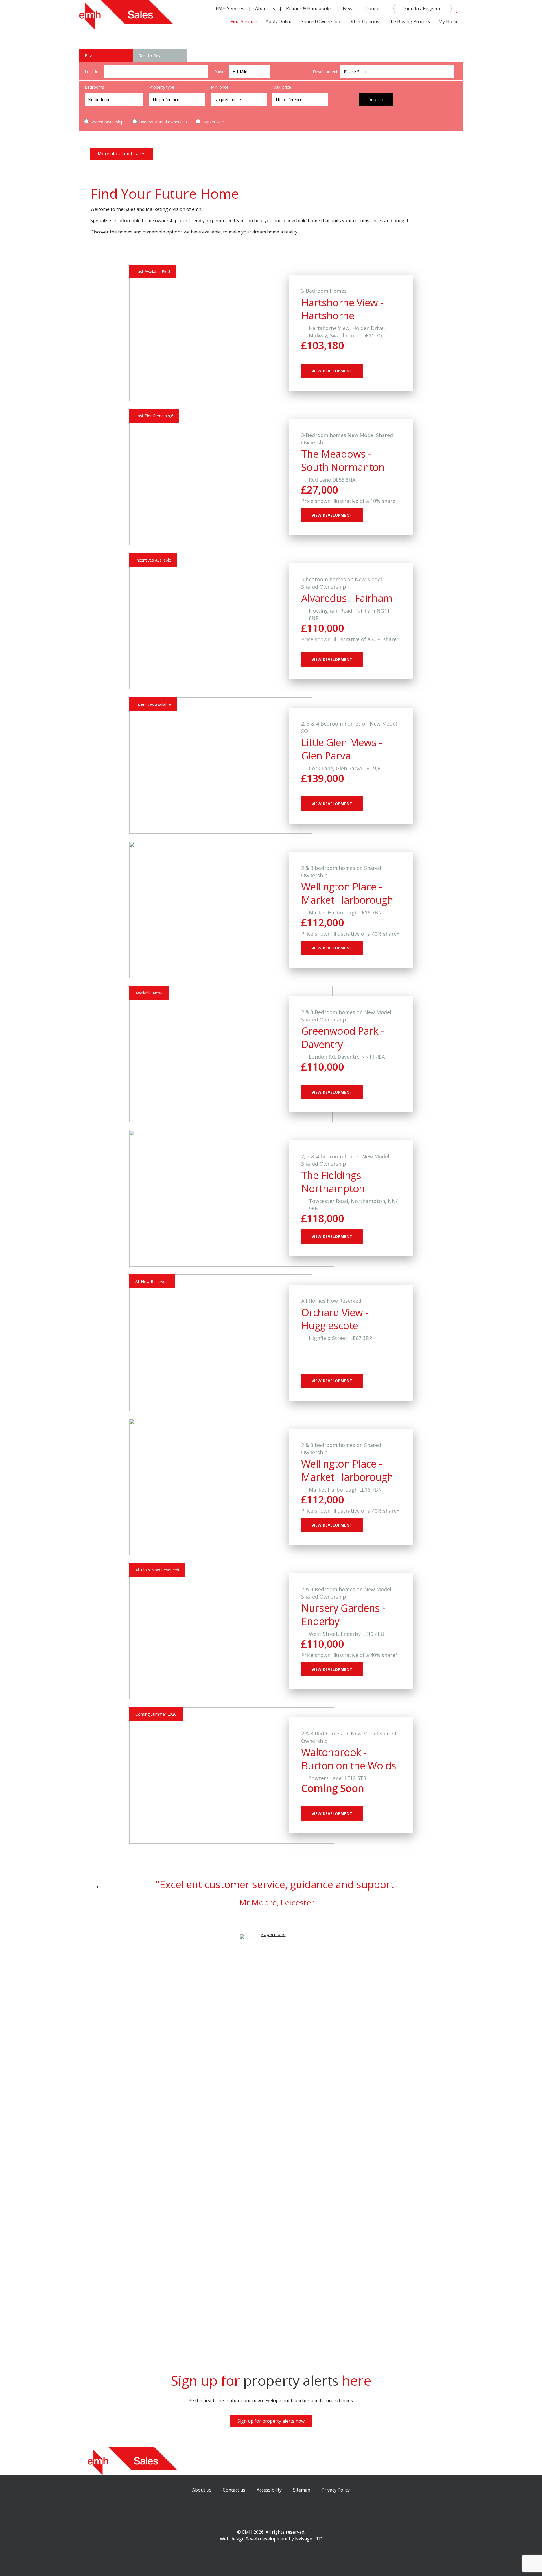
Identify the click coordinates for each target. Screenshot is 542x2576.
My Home (449, 21)
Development (325, 72)
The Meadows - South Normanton (343, 460)
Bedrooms (94, 87)
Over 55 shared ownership (162, 122)
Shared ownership (106, 122)
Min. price (220, 87)
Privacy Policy (336, 2490)
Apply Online (279, 21)
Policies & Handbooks (309, 8)
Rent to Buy (149, 56)
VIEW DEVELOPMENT (332, 371)
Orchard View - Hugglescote (335, 1319)
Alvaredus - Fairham (347, 598)
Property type (162, 87)
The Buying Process (409, 21)
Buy (88, 56)
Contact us (234, 2490)
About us (202, 2490)
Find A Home (244, 21)
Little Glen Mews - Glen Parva (342, 749)
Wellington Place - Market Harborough (347, 893)
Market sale (213, 122)
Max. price (282, 87)
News (349, 8)
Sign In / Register (422, 8)
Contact (374, 8)
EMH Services (230, 8)
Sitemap (302, 2490)
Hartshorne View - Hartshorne (342, 309)
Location (93, 72)
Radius (220, 72)
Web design (232, 2539)
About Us (265, 8)
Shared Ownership (321, 21)
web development (269, 2539)
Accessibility (269, 2490)
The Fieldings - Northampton (334, 1182)
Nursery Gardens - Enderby (343, 1615)
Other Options (364, 21)
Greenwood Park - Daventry (342, 1038)
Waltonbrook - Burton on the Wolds (349, 1759)
